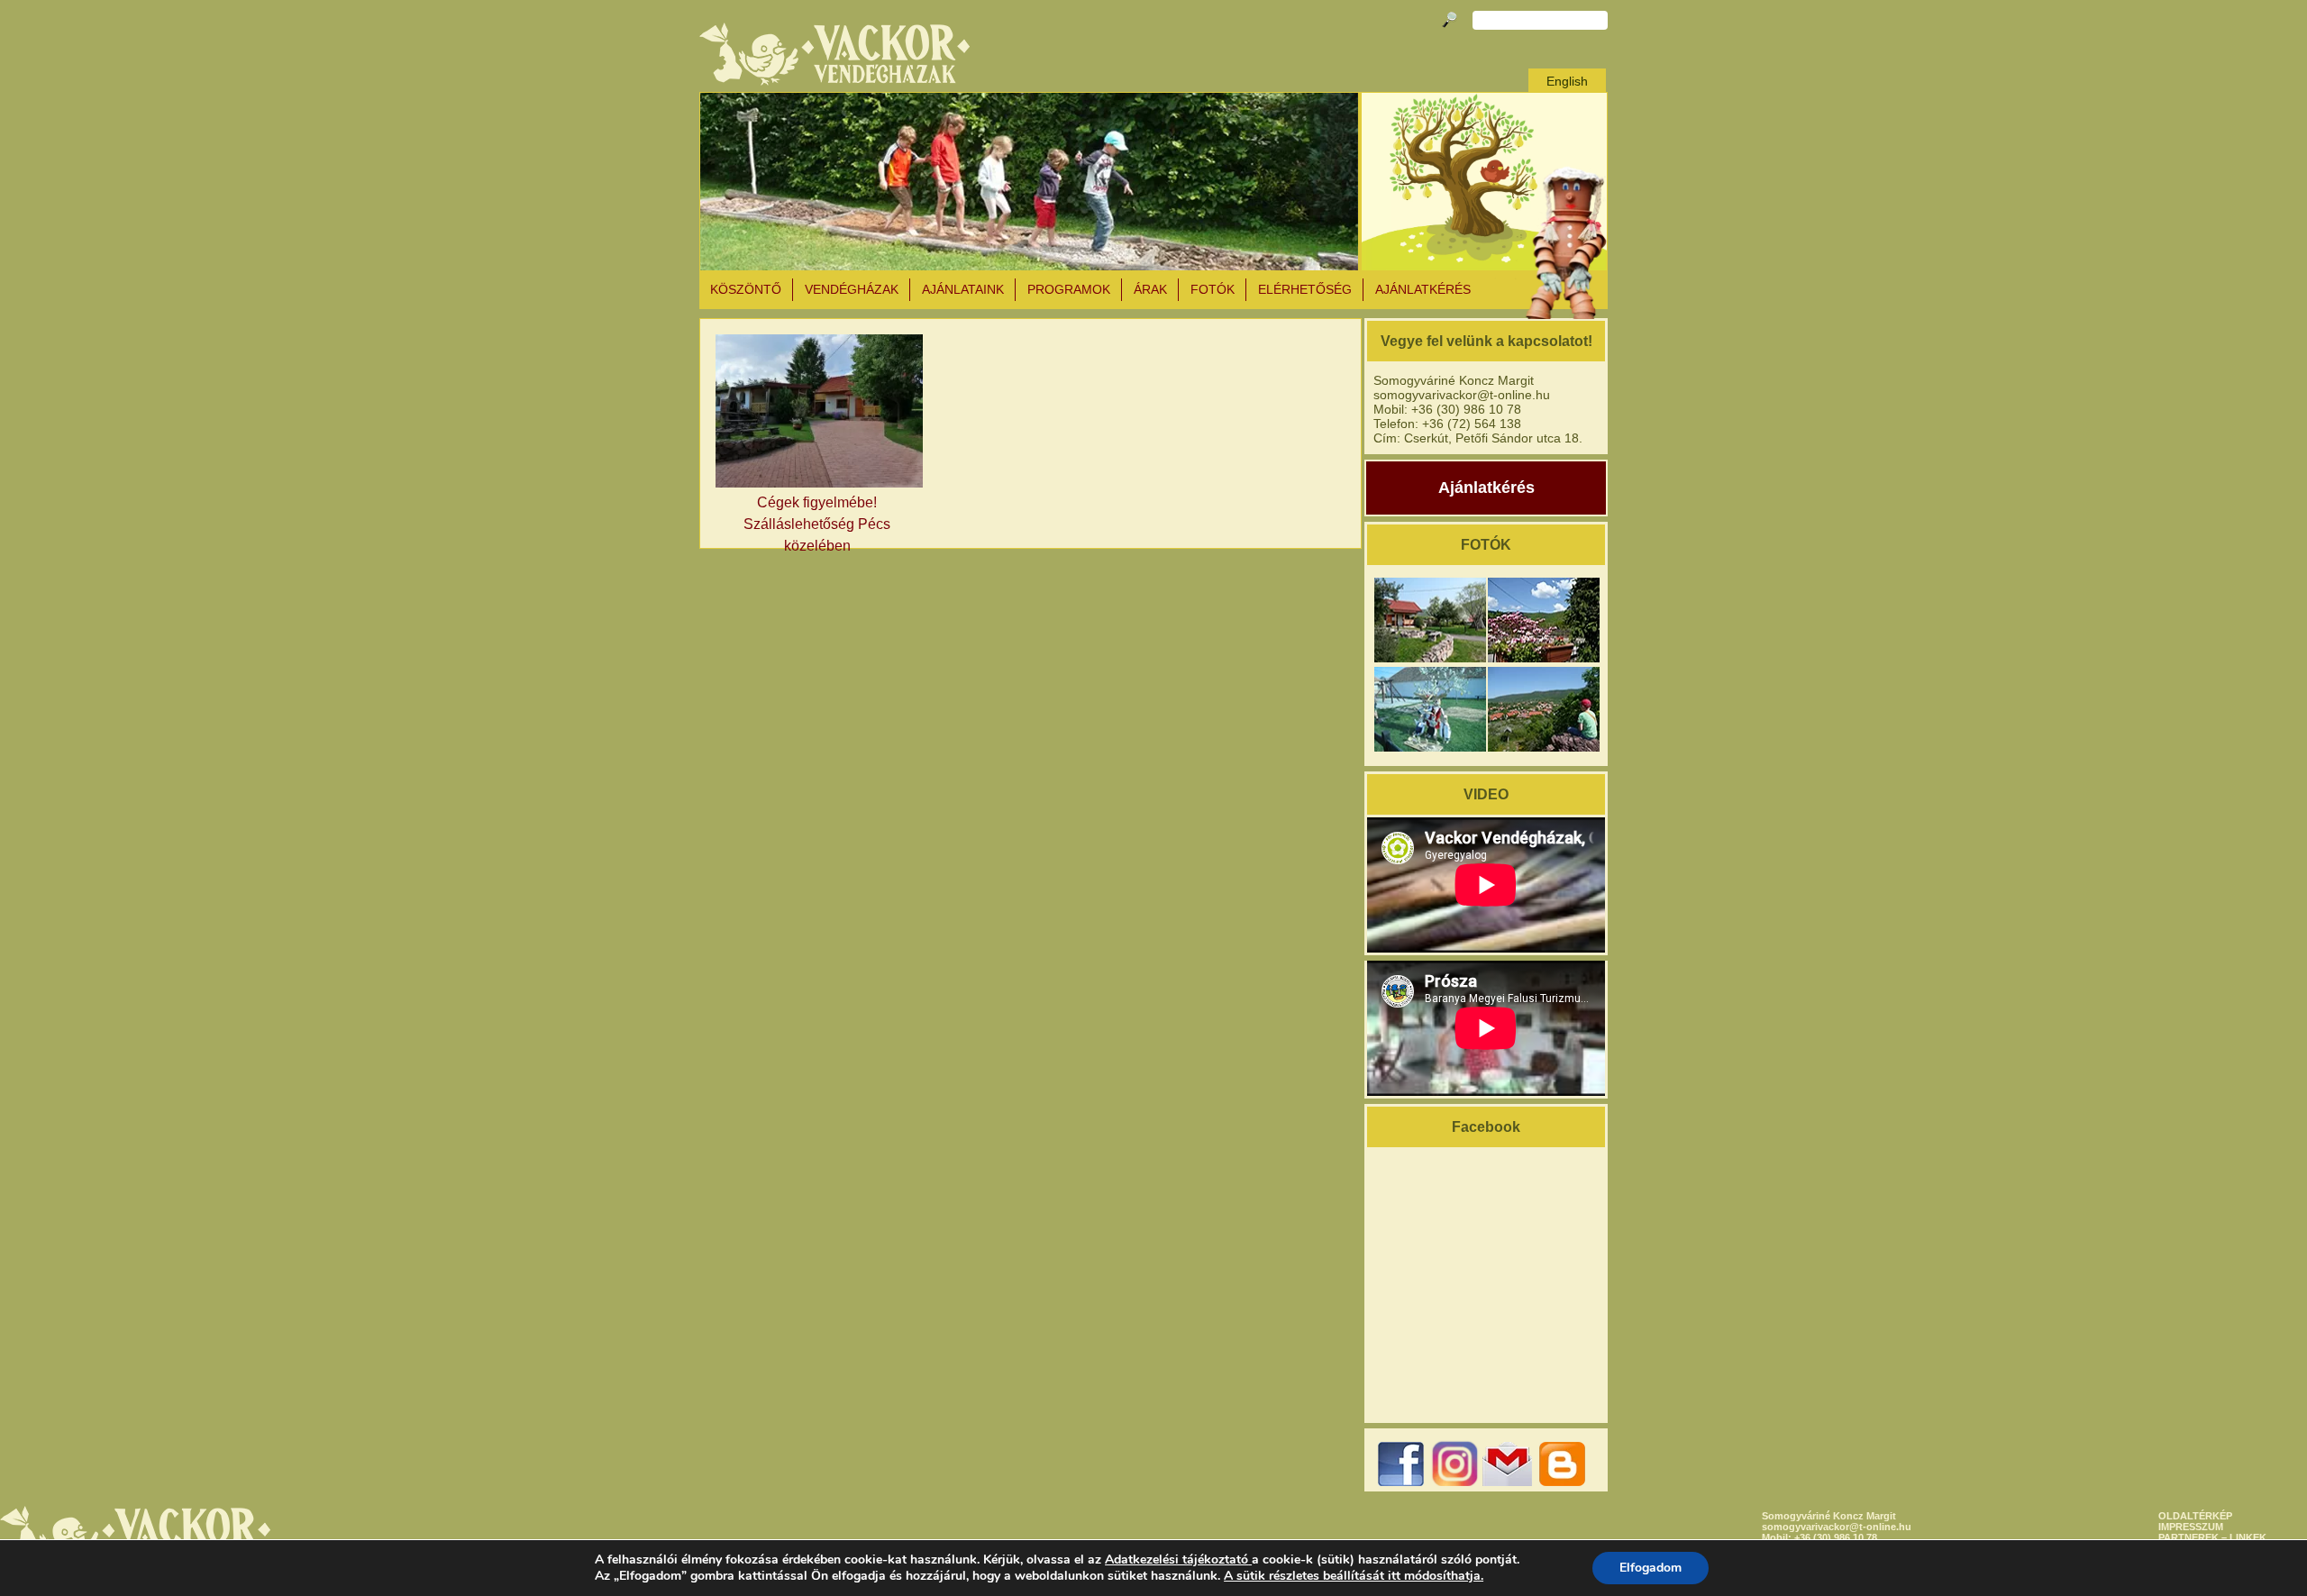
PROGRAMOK (1069, 289)
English (1567, 81)
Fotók (1213, 289)
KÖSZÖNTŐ (746, 289)
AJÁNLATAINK (963, 289)
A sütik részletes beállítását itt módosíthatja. (1354, 1576)
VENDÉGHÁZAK (852, 289)
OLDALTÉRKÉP (2195, 1516)
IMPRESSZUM (2191, 1527)
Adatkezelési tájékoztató (1176, 1560)
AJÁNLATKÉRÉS (1423, 289)
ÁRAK (1150, 289)
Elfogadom (1650, 1568)
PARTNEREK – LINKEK (2212, 1537)
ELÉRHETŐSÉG (1305, 289)
